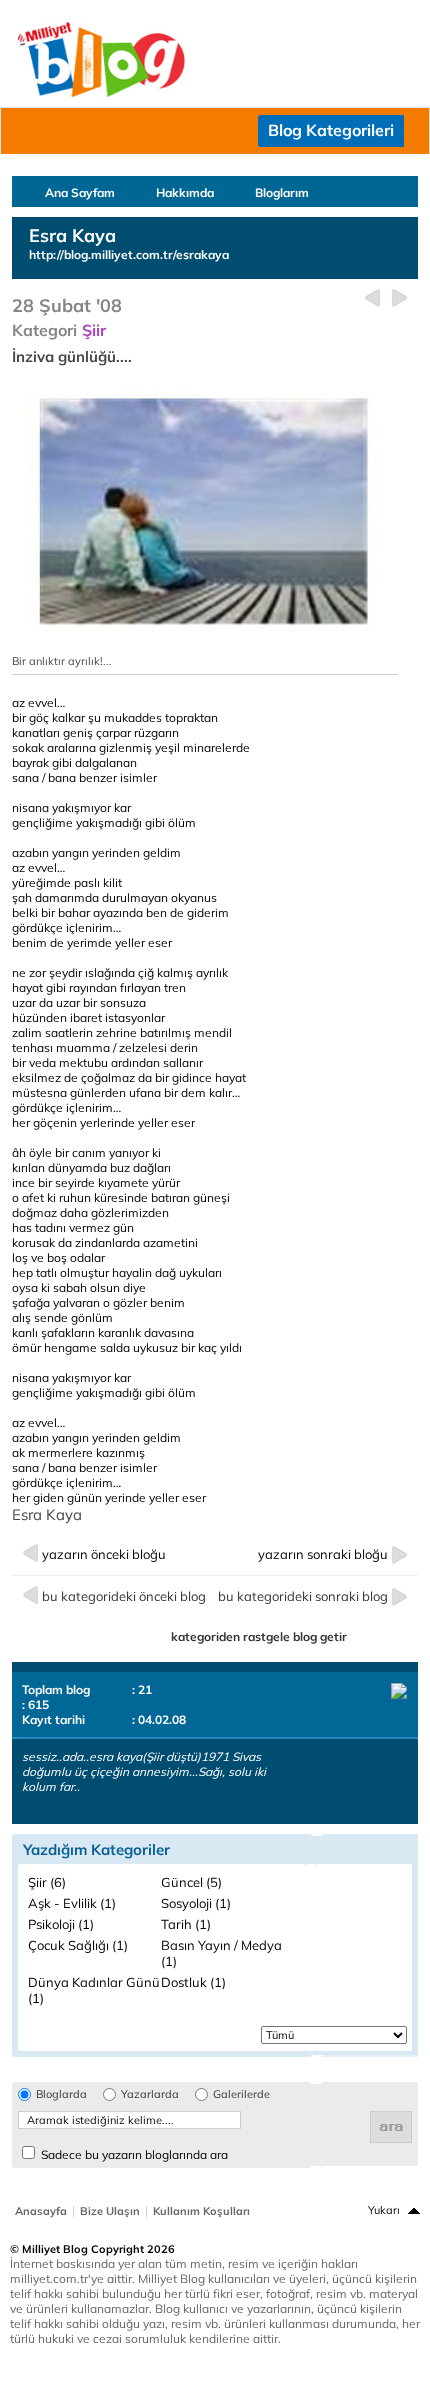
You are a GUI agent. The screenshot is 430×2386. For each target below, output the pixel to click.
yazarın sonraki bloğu (323, 1554)
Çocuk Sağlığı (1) (78, 1945)
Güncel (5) (191, 1882)
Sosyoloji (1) (196, 1903)
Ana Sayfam (80, 192)
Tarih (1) (186, 1924)
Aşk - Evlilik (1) (72, 1903)
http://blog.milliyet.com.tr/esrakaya (129, 254)
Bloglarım (282, 192)
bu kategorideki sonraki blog (303, 1596)
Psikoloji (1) (61, 1924)
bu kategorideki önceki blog (124, 1596)
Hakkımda (185, 192)
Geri (372, 298)
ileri (399, 298)
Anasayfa (41, 2211)
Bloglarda (61, 2094)
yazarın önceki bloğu (104, 1554)
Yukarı (384, 2210)
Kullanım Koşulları (201, 2211)
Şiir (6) (47, 1882)
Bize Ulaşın (110, 2211)
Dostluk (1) (193, 1982)
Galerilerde (241, 2094)
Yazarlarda (150, 2094)
